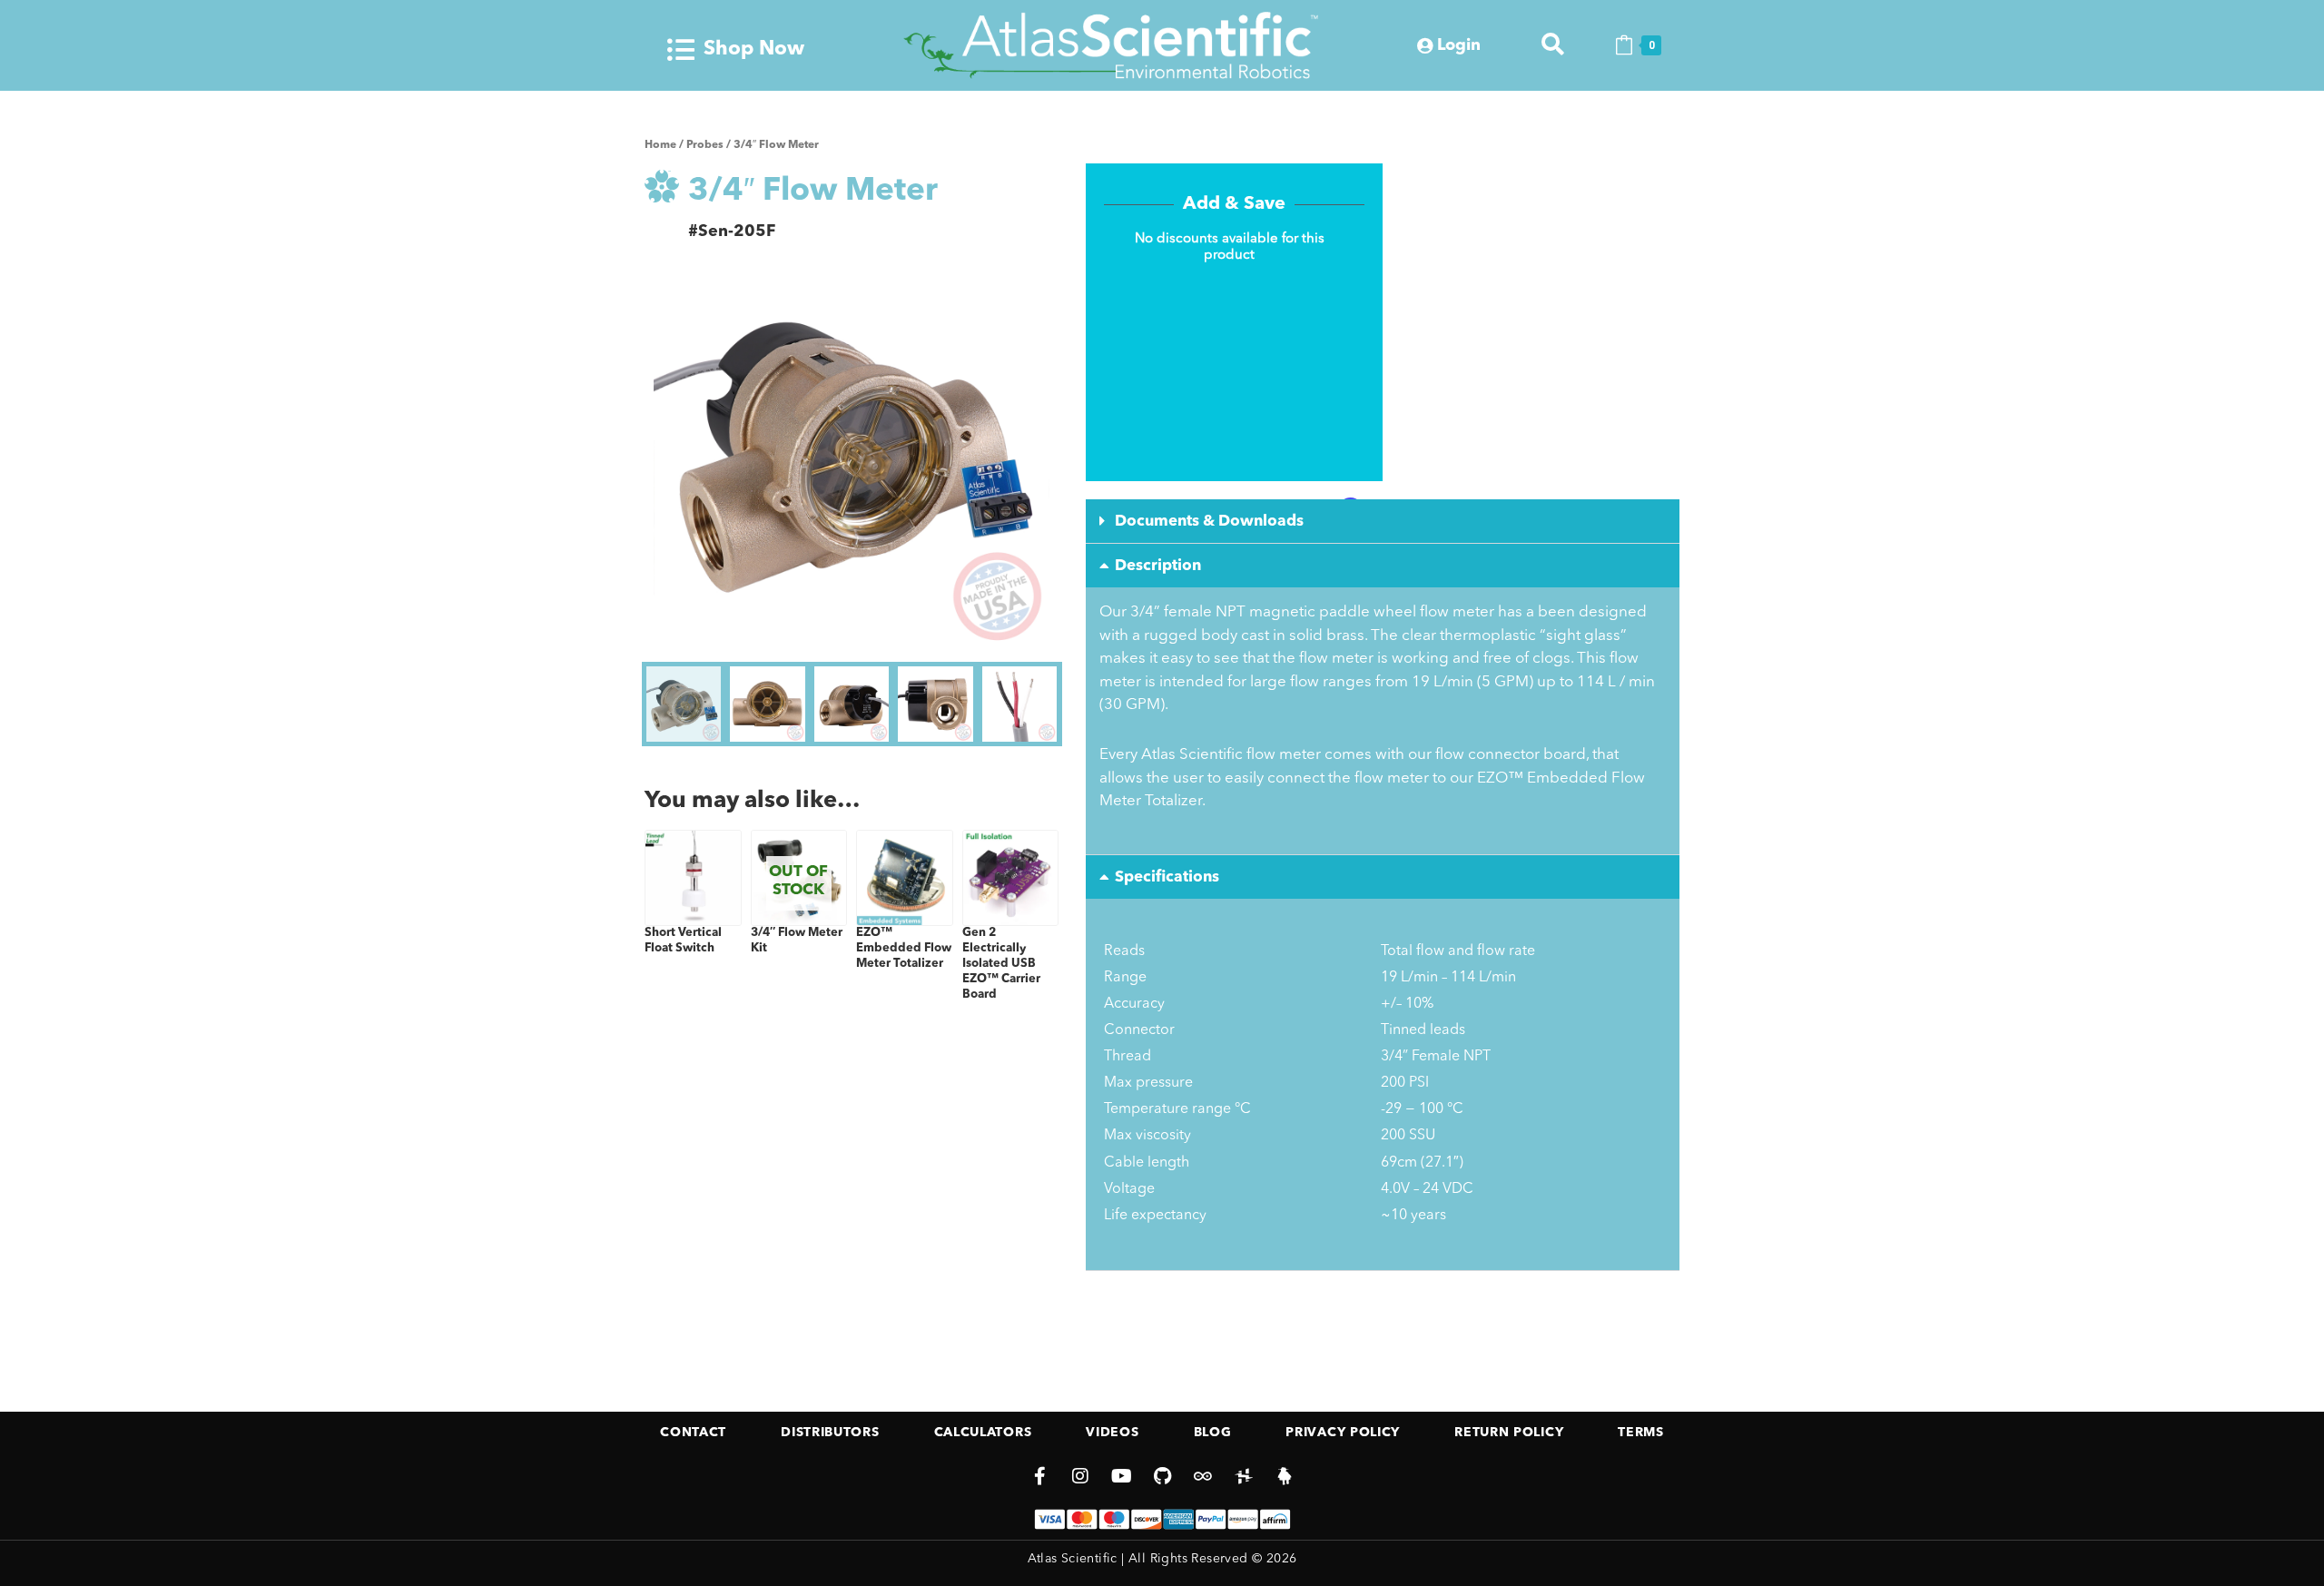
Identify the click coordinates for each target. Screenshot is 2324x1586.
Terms (1641, 1433)
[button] (1383, 522)
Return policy (1509, 1433)
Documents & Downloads (1209, 522)
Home (660, 145)
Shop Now (754, 49)
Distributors (830, 1433)
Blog (1213, 1433)
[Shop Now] (681, 50)
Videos (1112, 1433)
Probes (705, 145)
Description (1158, 566)
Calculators (983, 1433)
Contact (693, 1433)
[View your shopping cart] (1624, 45)
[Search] (1553, 45)
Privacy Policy (1343, 1433)
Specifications (1167, 877)
